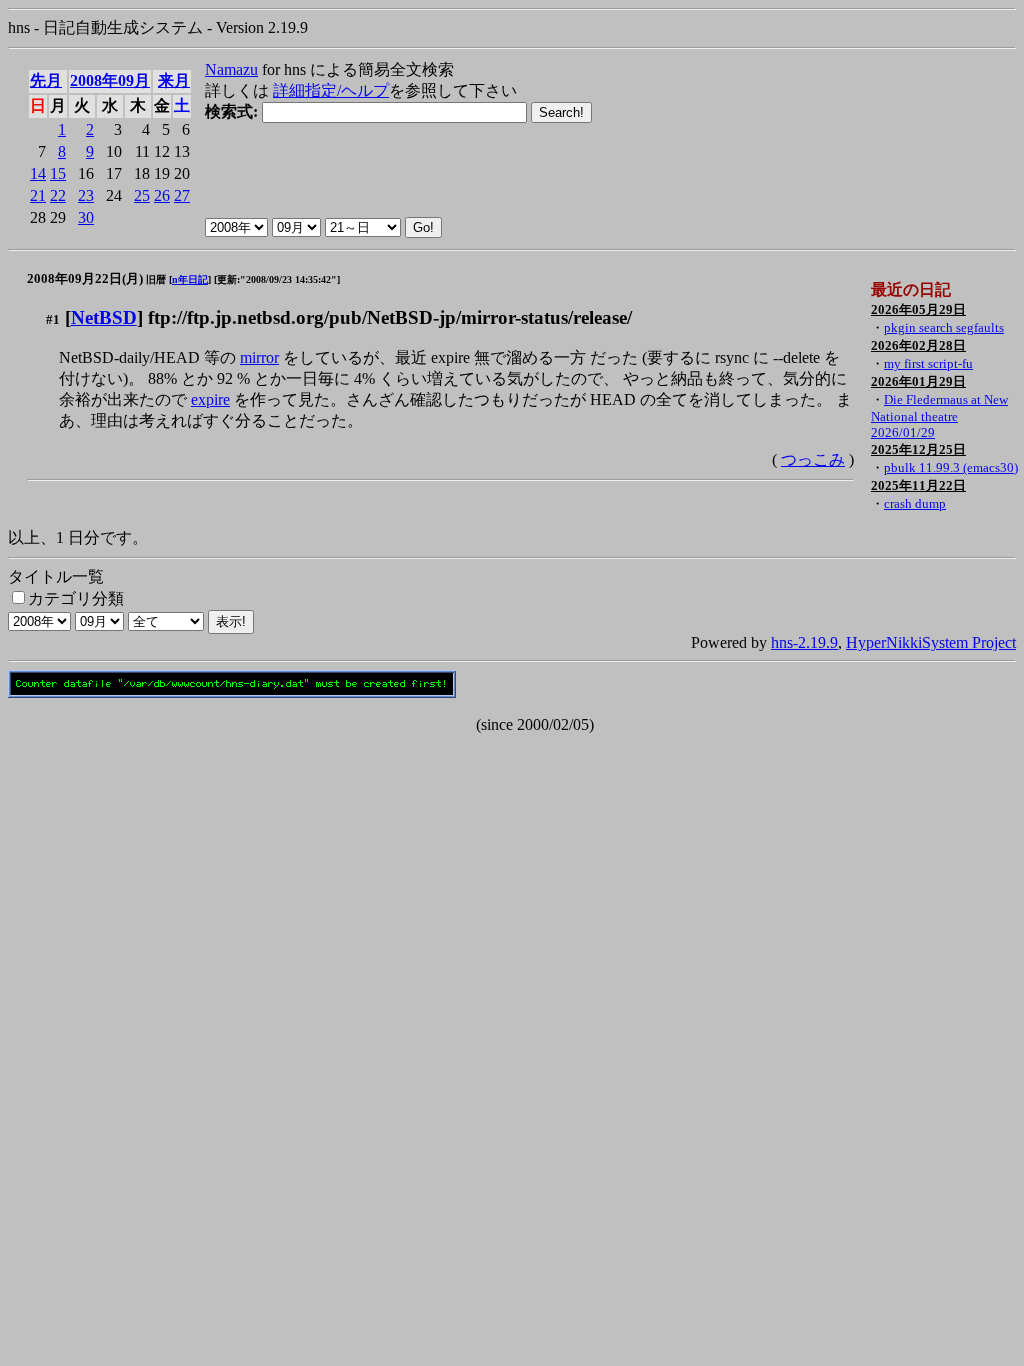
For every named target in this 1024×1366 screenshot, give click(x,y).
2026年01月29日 (918, 381)
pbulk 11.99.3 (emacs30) (951, 467)
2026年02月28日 (918, 345)
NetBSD (104, 317)
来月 (174, 80)
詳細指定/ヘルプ (331, 90)
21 (38, 195)
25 (142, 195)
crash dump (915, 503)
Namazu (231, 69)
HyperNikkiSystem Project (931, 642)
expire (210, 399)
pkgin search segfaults (944, 327)
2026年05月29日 (918, 309)
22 (58, 195)
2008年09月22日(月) (85, 278)
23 (86, 195)
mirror (259, 357)
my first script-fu (928, 363)
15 (58, 173)
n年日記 (190, 279)
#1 (53, 319)
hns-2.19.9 (804, 642)
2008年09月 (110, 80)
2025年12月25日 (918, 449)
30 (86, 217)
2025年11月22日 (918, 485)
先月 (46, 80)
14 (38, 173)
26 (162, 195)
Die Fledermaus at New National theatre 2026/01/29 (939, 416)
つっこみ (813, 459)
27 (182, 195)
